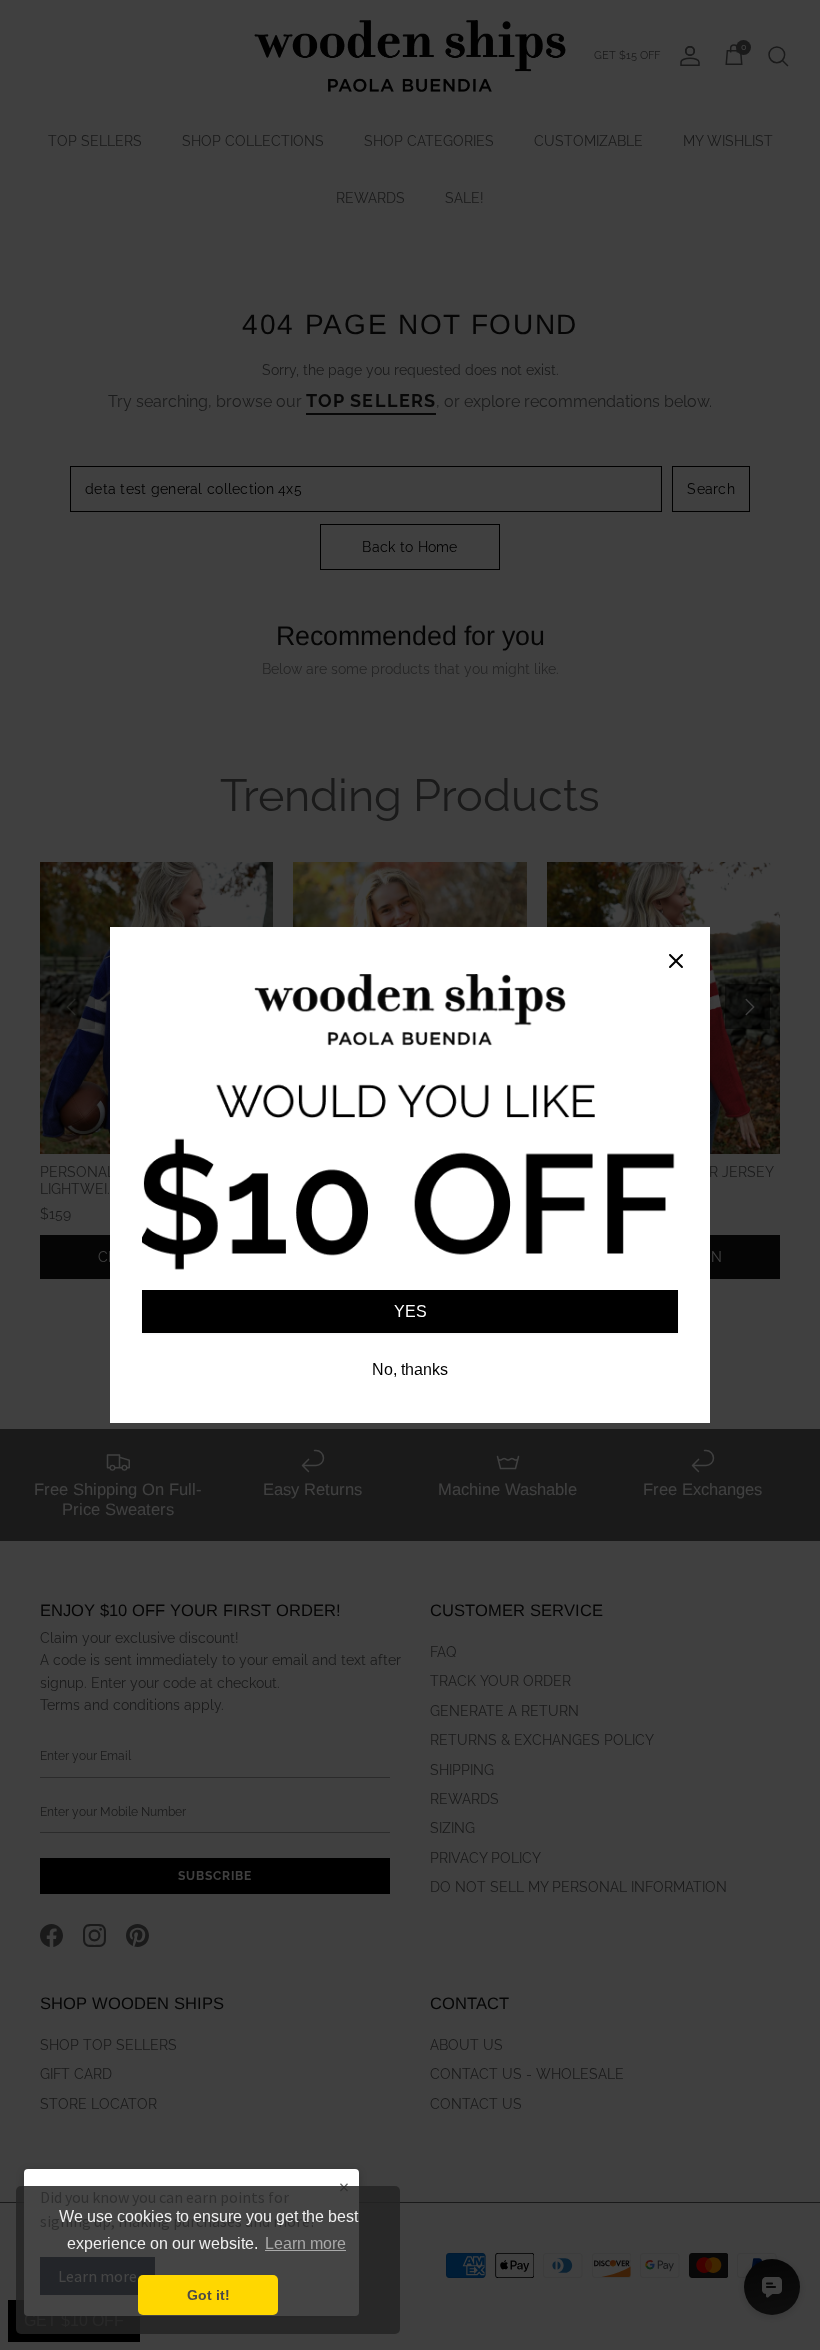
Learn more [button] (305, 2243)
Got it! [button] (208, 2295)
